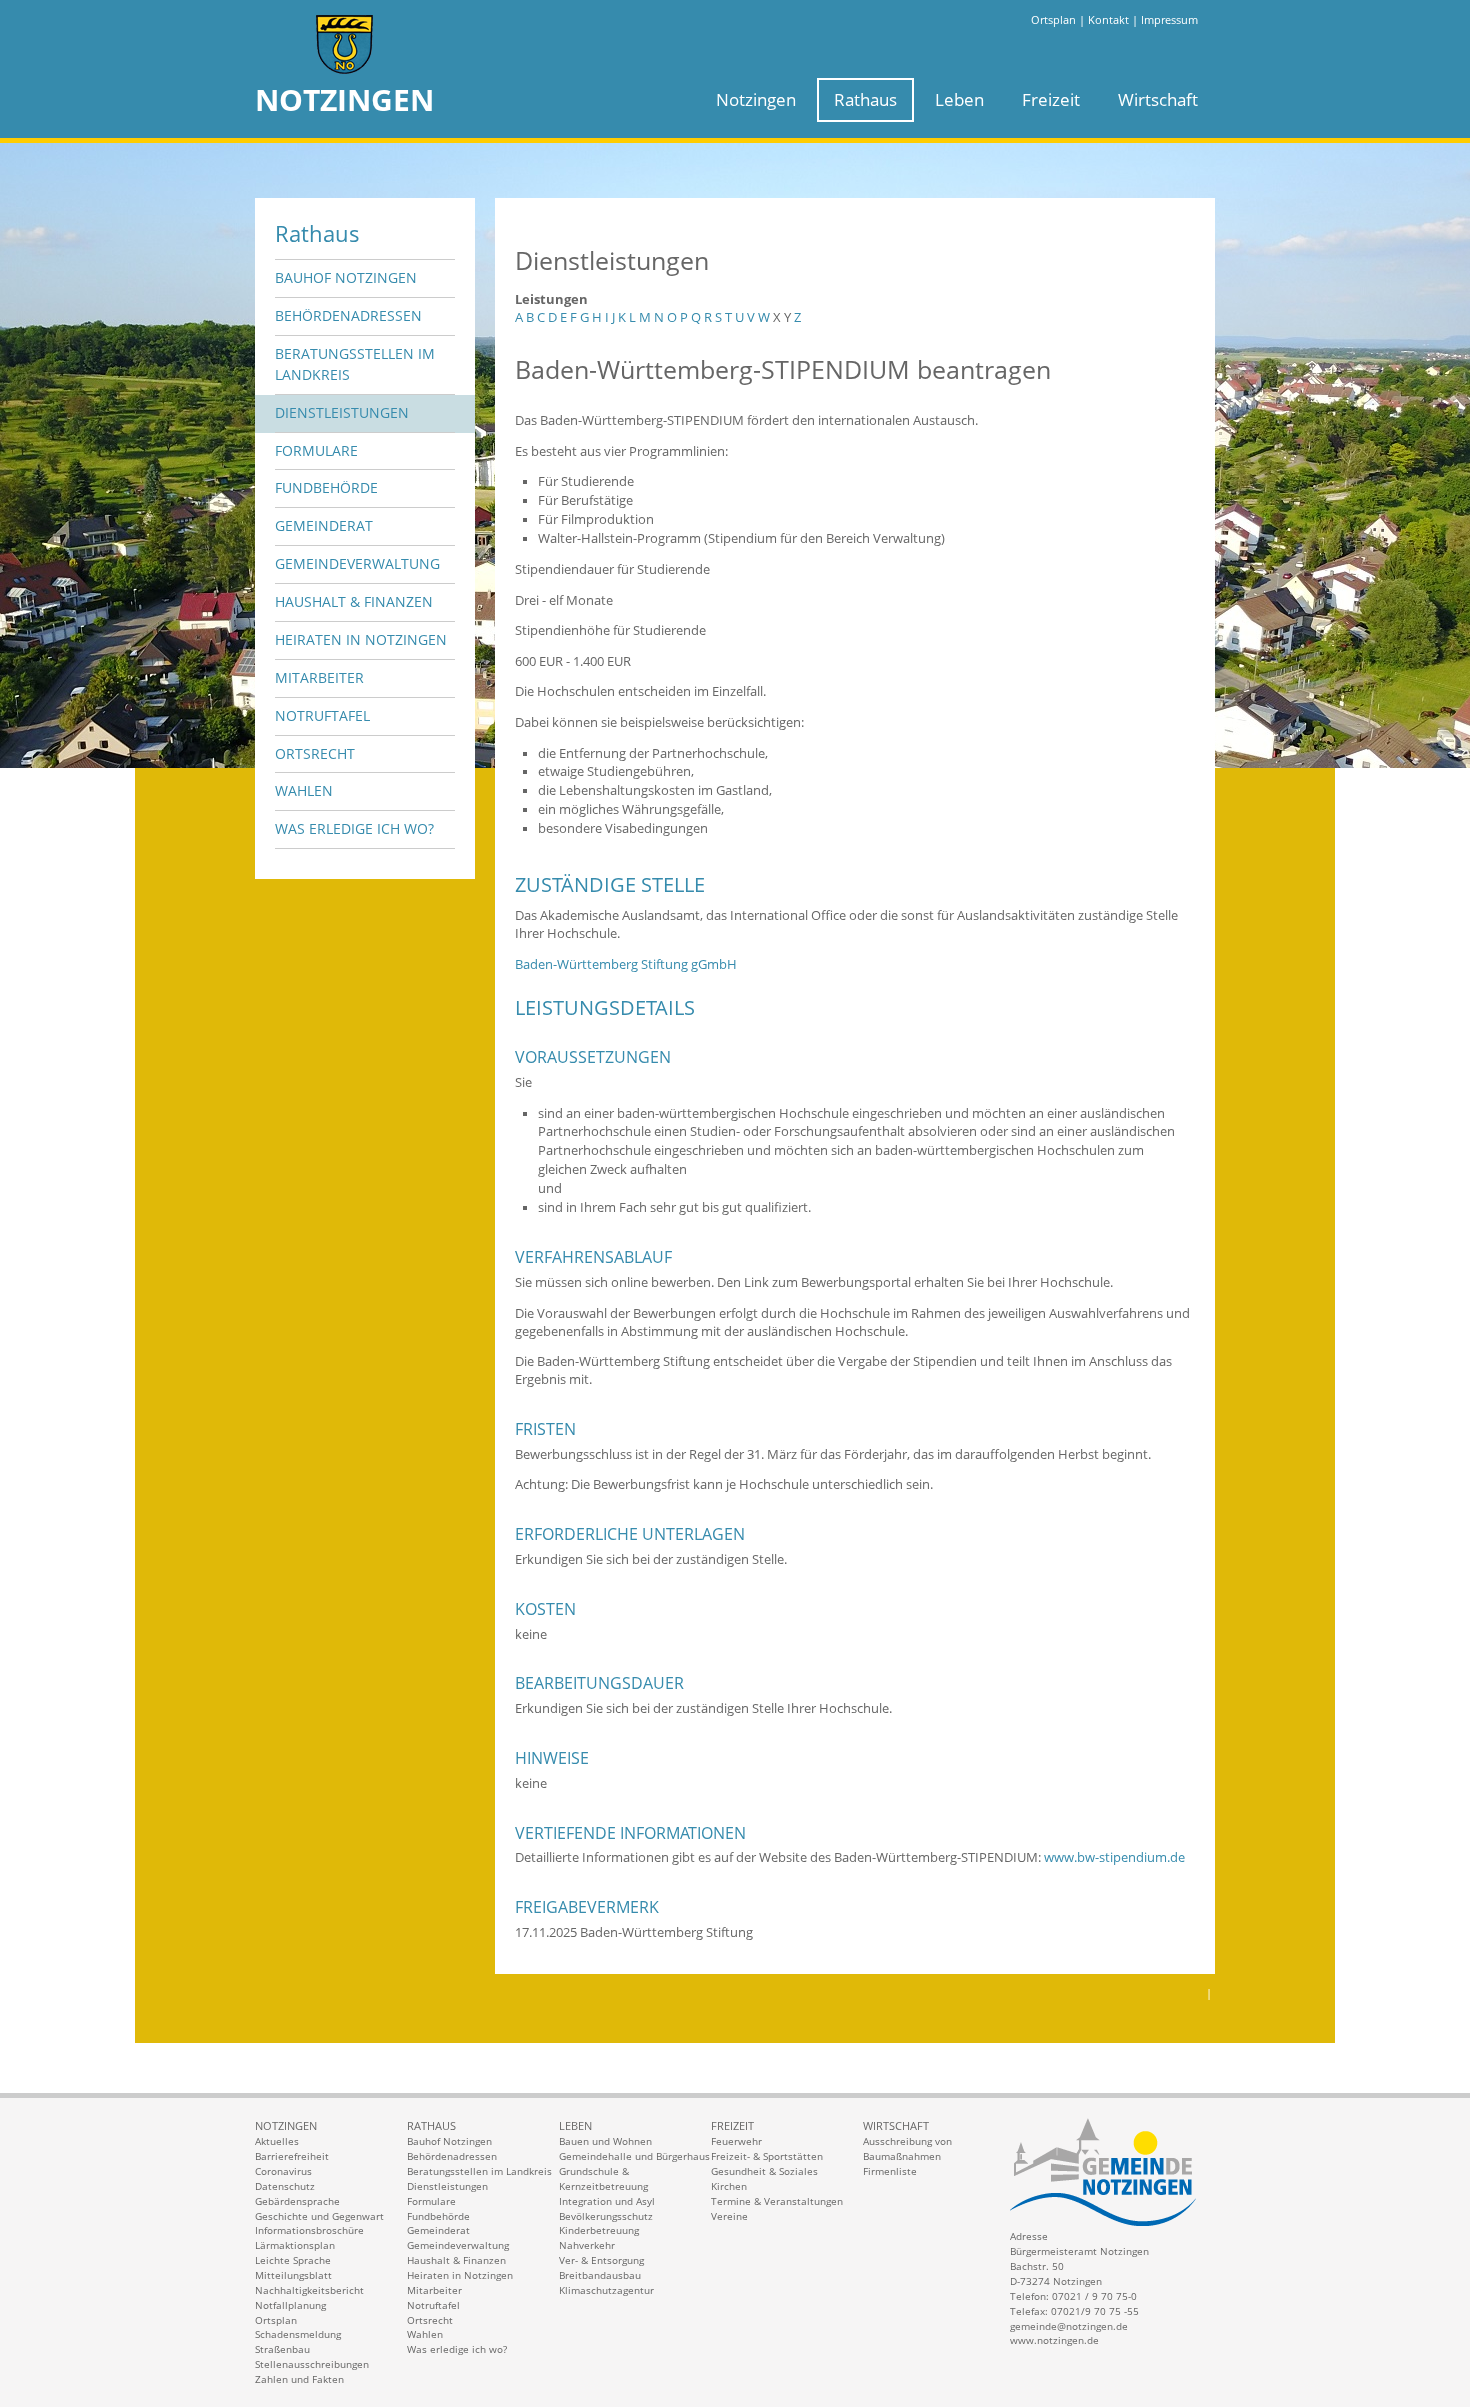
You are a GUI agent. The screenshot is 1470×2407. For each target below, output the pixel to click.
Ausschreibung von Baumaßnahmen (907, 2148)
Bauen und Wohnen (605, 2141)
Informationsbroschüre (309, 2230)
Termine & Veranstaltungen (777, 2201)
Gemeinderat (324, 525)
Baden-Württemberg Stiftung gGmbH (626, 964)
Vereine (729, 2216)
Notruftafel (322, 715)
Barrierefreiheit (292, 2156)
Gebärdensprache (297, 2201)
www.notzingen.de (1054, 2340)
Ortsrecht (315, 753)
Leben (959, 99)
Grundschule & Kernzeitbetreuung (603, 2178)
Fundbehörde (326, 487)
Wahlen (304, 790)
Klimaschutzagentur (606, 2290)
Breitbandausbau (600, 2275)
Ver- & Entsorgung (601, 2260)
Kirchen (729, 2186)
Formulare (316, 450)
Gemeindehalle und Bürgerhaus (634, 2156)
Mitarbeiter (319, 677)
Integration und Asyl (607, 2201)
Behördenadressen (348, 315)
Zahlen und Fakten (299, 2379)
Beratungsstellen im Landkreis (355, 364)
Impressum (1169, 19)
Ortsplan (1053, 19)
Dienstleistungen (342, 412)
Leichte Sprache (293, 2260)
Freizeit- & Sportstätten (767, 2156)
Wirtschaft (1158, 99)
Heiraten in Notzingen (361, 639)
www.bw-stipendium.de (1114, 1857)
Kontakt (1108, 19)
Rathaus (865, 99)
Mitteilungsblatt (293, 2275)
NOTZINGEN (344, 99)
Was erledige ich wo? (354, 828)
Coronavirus (283, 2171)
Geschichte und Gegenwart (319, 2216)
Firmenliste (890, 2171)
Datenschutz (285, 2186)
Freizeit (1051, 99)
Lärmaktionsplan (295, 2245)
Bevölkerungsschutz (606, 2216)
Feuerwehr (736, 2141)
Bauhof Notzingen (346, 277)
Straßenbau (282, 2349)
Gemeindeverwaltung (357, 563)
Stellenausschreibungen (312, 2364)
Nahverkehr (587, 2245)
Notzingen (756, 99)
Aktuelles (277, 2141)
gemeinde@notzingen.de (1069, 2326)
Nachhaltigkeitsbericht (309, 2290)
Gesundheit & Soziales (764, 2171)
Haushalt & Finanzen (354, 601)
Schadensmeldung (298, 2334)
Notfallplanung (290, 2305)
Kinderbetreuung (599, 2230)
